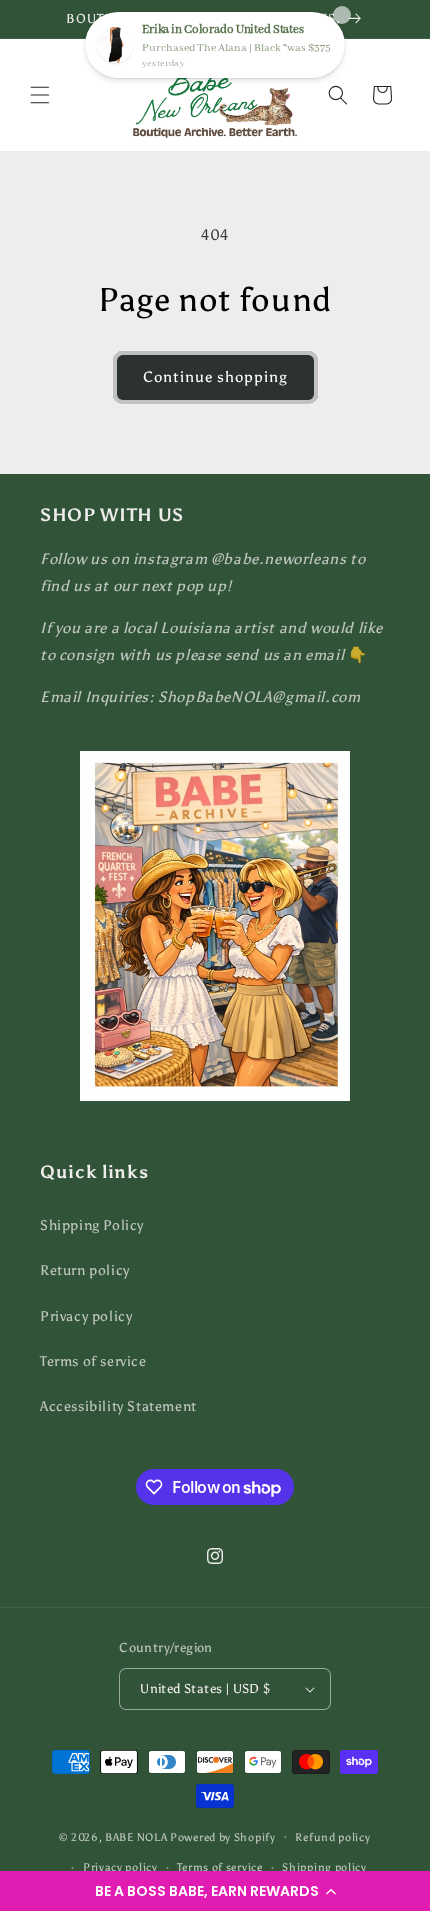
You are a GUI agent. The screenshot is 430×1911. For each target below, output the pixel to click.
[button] (215, 1891)
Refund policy (332, 1837)
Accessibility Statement (118, 1406)
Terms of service (93, 1361)
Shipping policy (324, 1867)
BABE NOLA (136, 1836)
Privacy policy (86, 1316)
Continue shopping (215, 377)
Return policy (85, 1270)
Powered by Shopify (223, 1836)
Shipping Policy (92, 1225)
